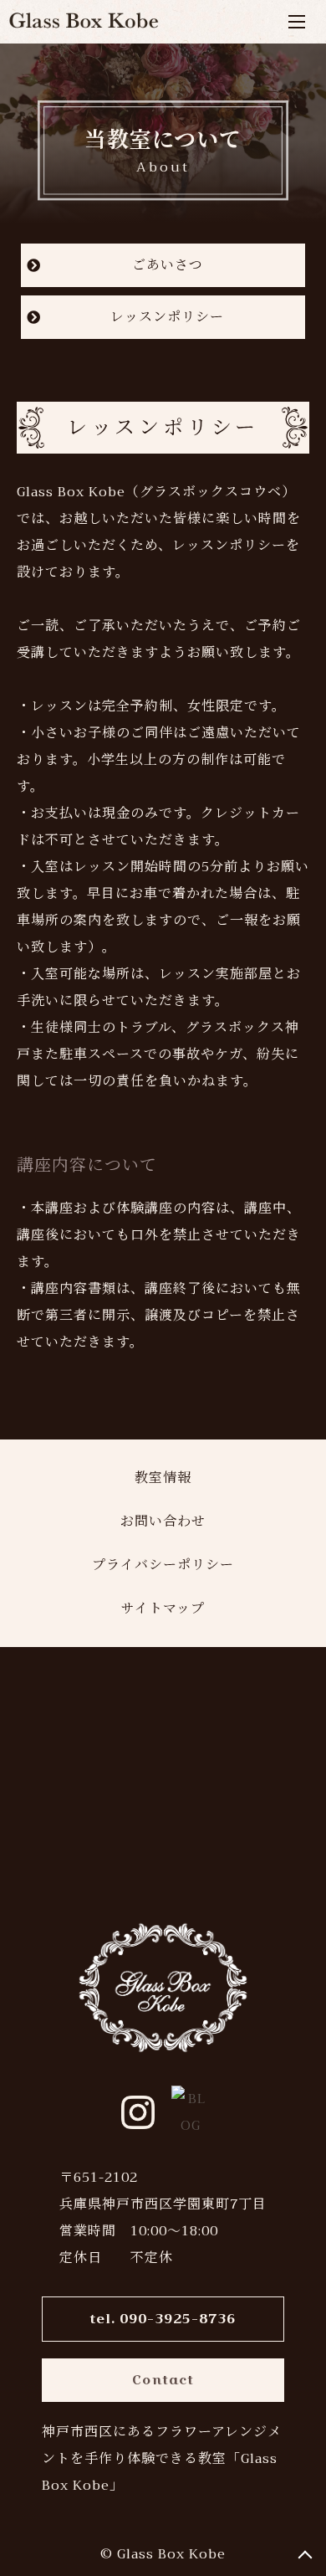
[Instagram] (138, 2112)
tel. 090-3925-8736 (163, 2319)
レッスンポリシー (167, 317)
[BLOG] (188, 2112)
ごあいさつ (168, 265)
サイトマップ (163, 1609)
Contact (163, 2380)
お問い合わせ (163, 1521)
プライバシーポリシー (163, 1565)
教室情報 (163, 1478)
